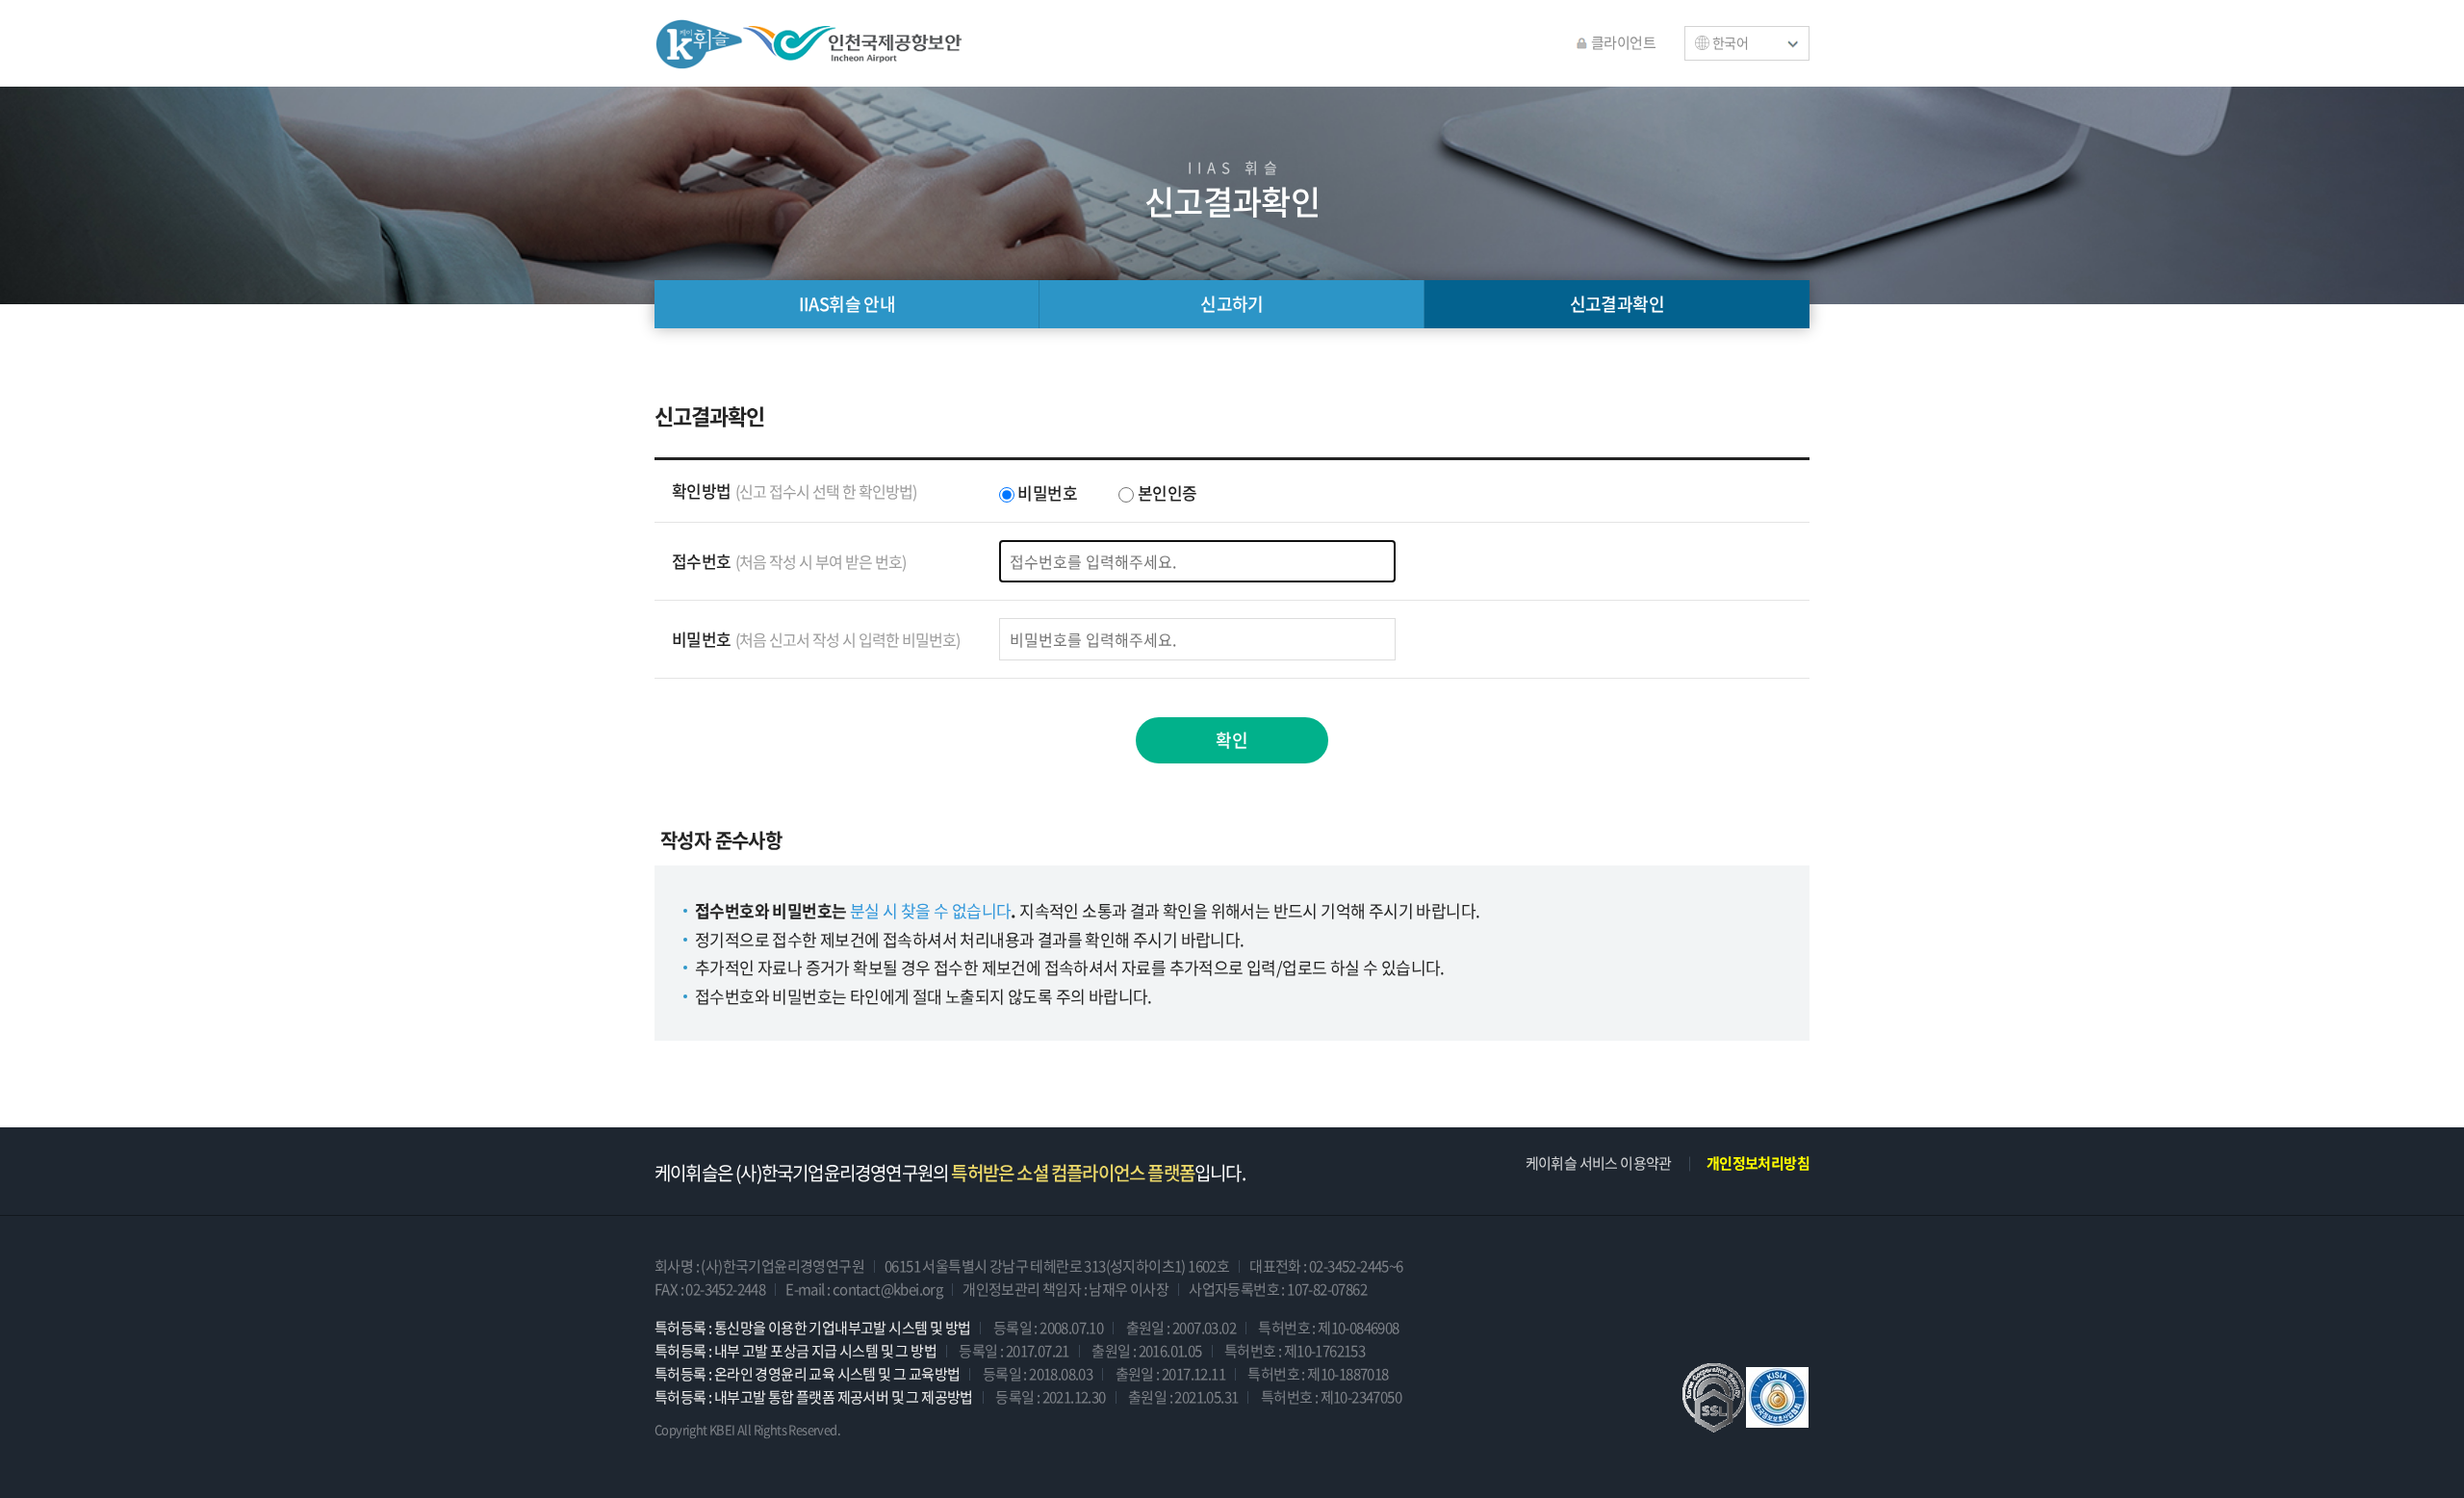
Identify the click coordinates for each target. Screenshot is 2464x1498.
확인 (1232, 740)
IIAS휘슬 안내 (847, 304)
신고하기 (1232, 304)
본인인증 (1165, 492)
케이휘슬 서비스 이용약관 (1599, 1163)
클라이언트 (1623, 42)
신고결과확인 (1617, 304)
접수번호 (789, 561)
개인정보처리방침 (1758, 1163)
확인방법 (794, 491)
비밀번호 (1046, 492)
